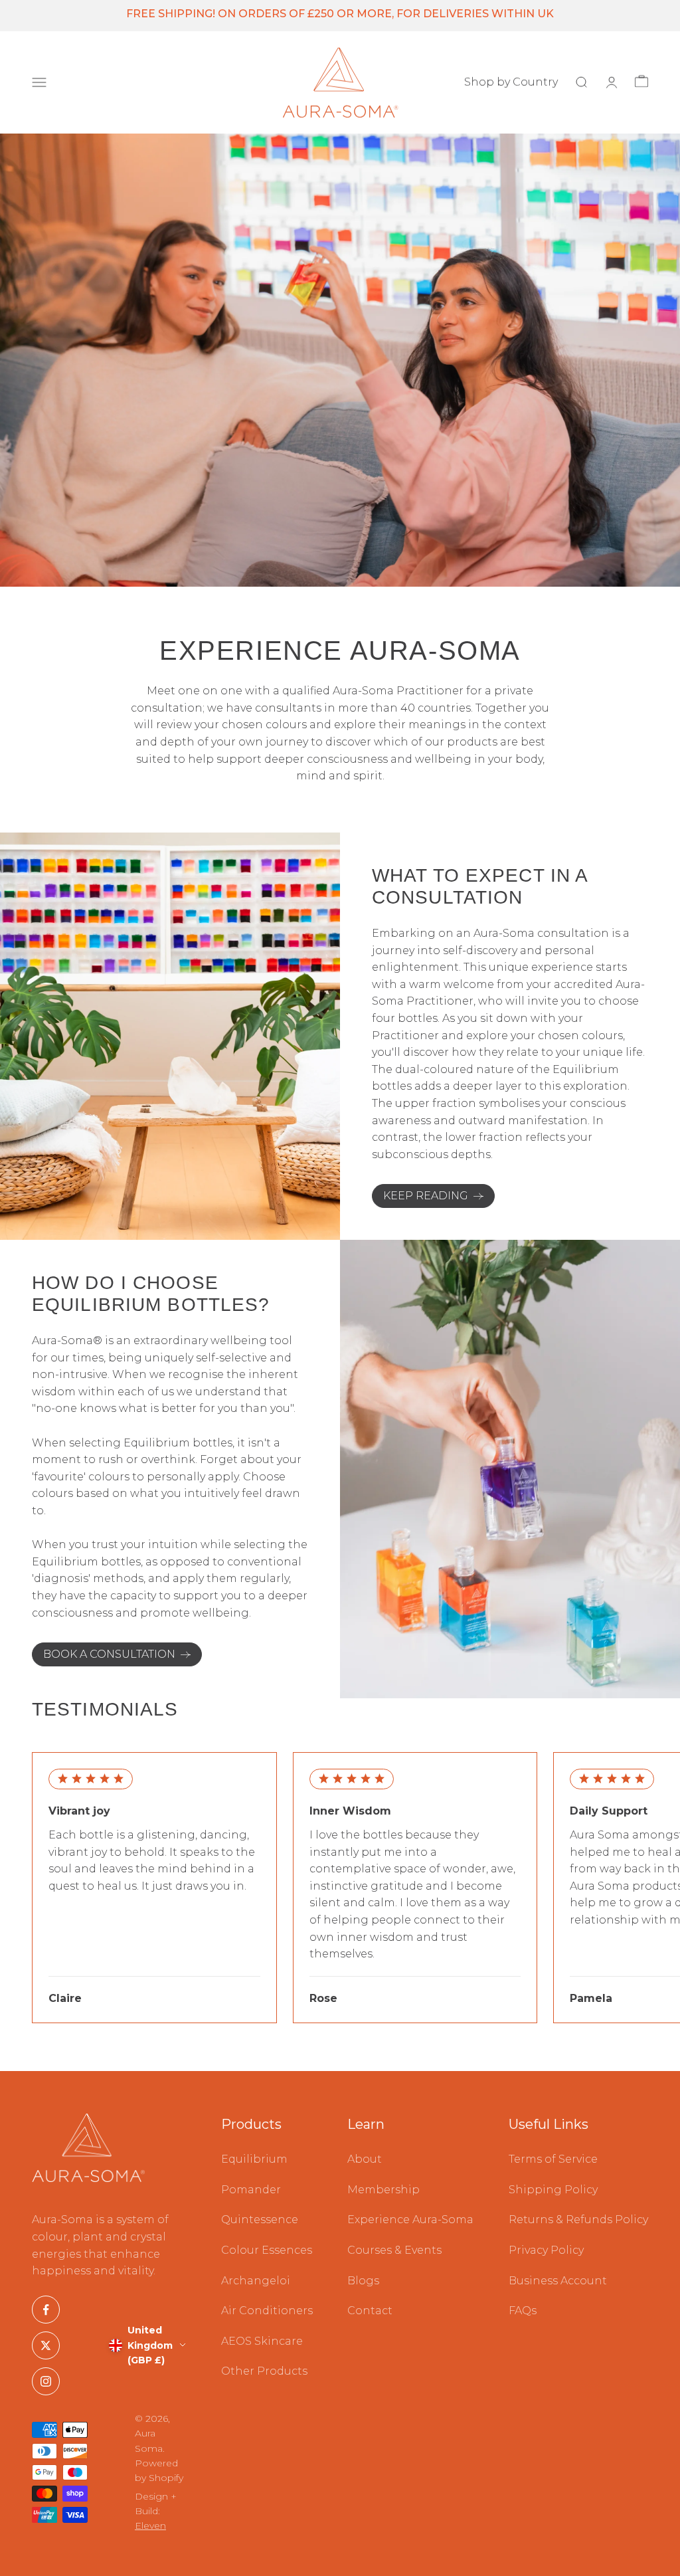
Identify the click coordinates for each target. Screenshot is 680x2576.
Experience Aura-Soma (410, 2220)
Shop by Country (511, 82)
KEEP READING (426, 1196)
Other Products (264, 2371)
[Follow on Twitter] (46, 2345)
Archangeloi (256, 2281)
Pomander (251, 2190)
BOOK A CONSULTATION (109, 1654)
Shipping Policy (553, 2190)
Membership (383, 2190)
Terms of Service (553, 2159)
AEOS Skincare (262, 2341)
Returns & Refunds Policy (578, 2220)
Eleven (150, 2526)
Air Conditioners (267, 2311)
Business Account (558, 2281)
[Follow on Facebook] (46, 2310)
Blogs (363, 2281)
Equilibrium (254, 2159)
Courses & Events (394, 2250)
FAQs (523, 2311)
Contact (370, 2311)
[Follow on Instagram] (46, 2381)
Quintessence (260, 2220)
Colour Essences (267, 2250)
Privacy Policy (546, 2250)
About (365, 2159)
